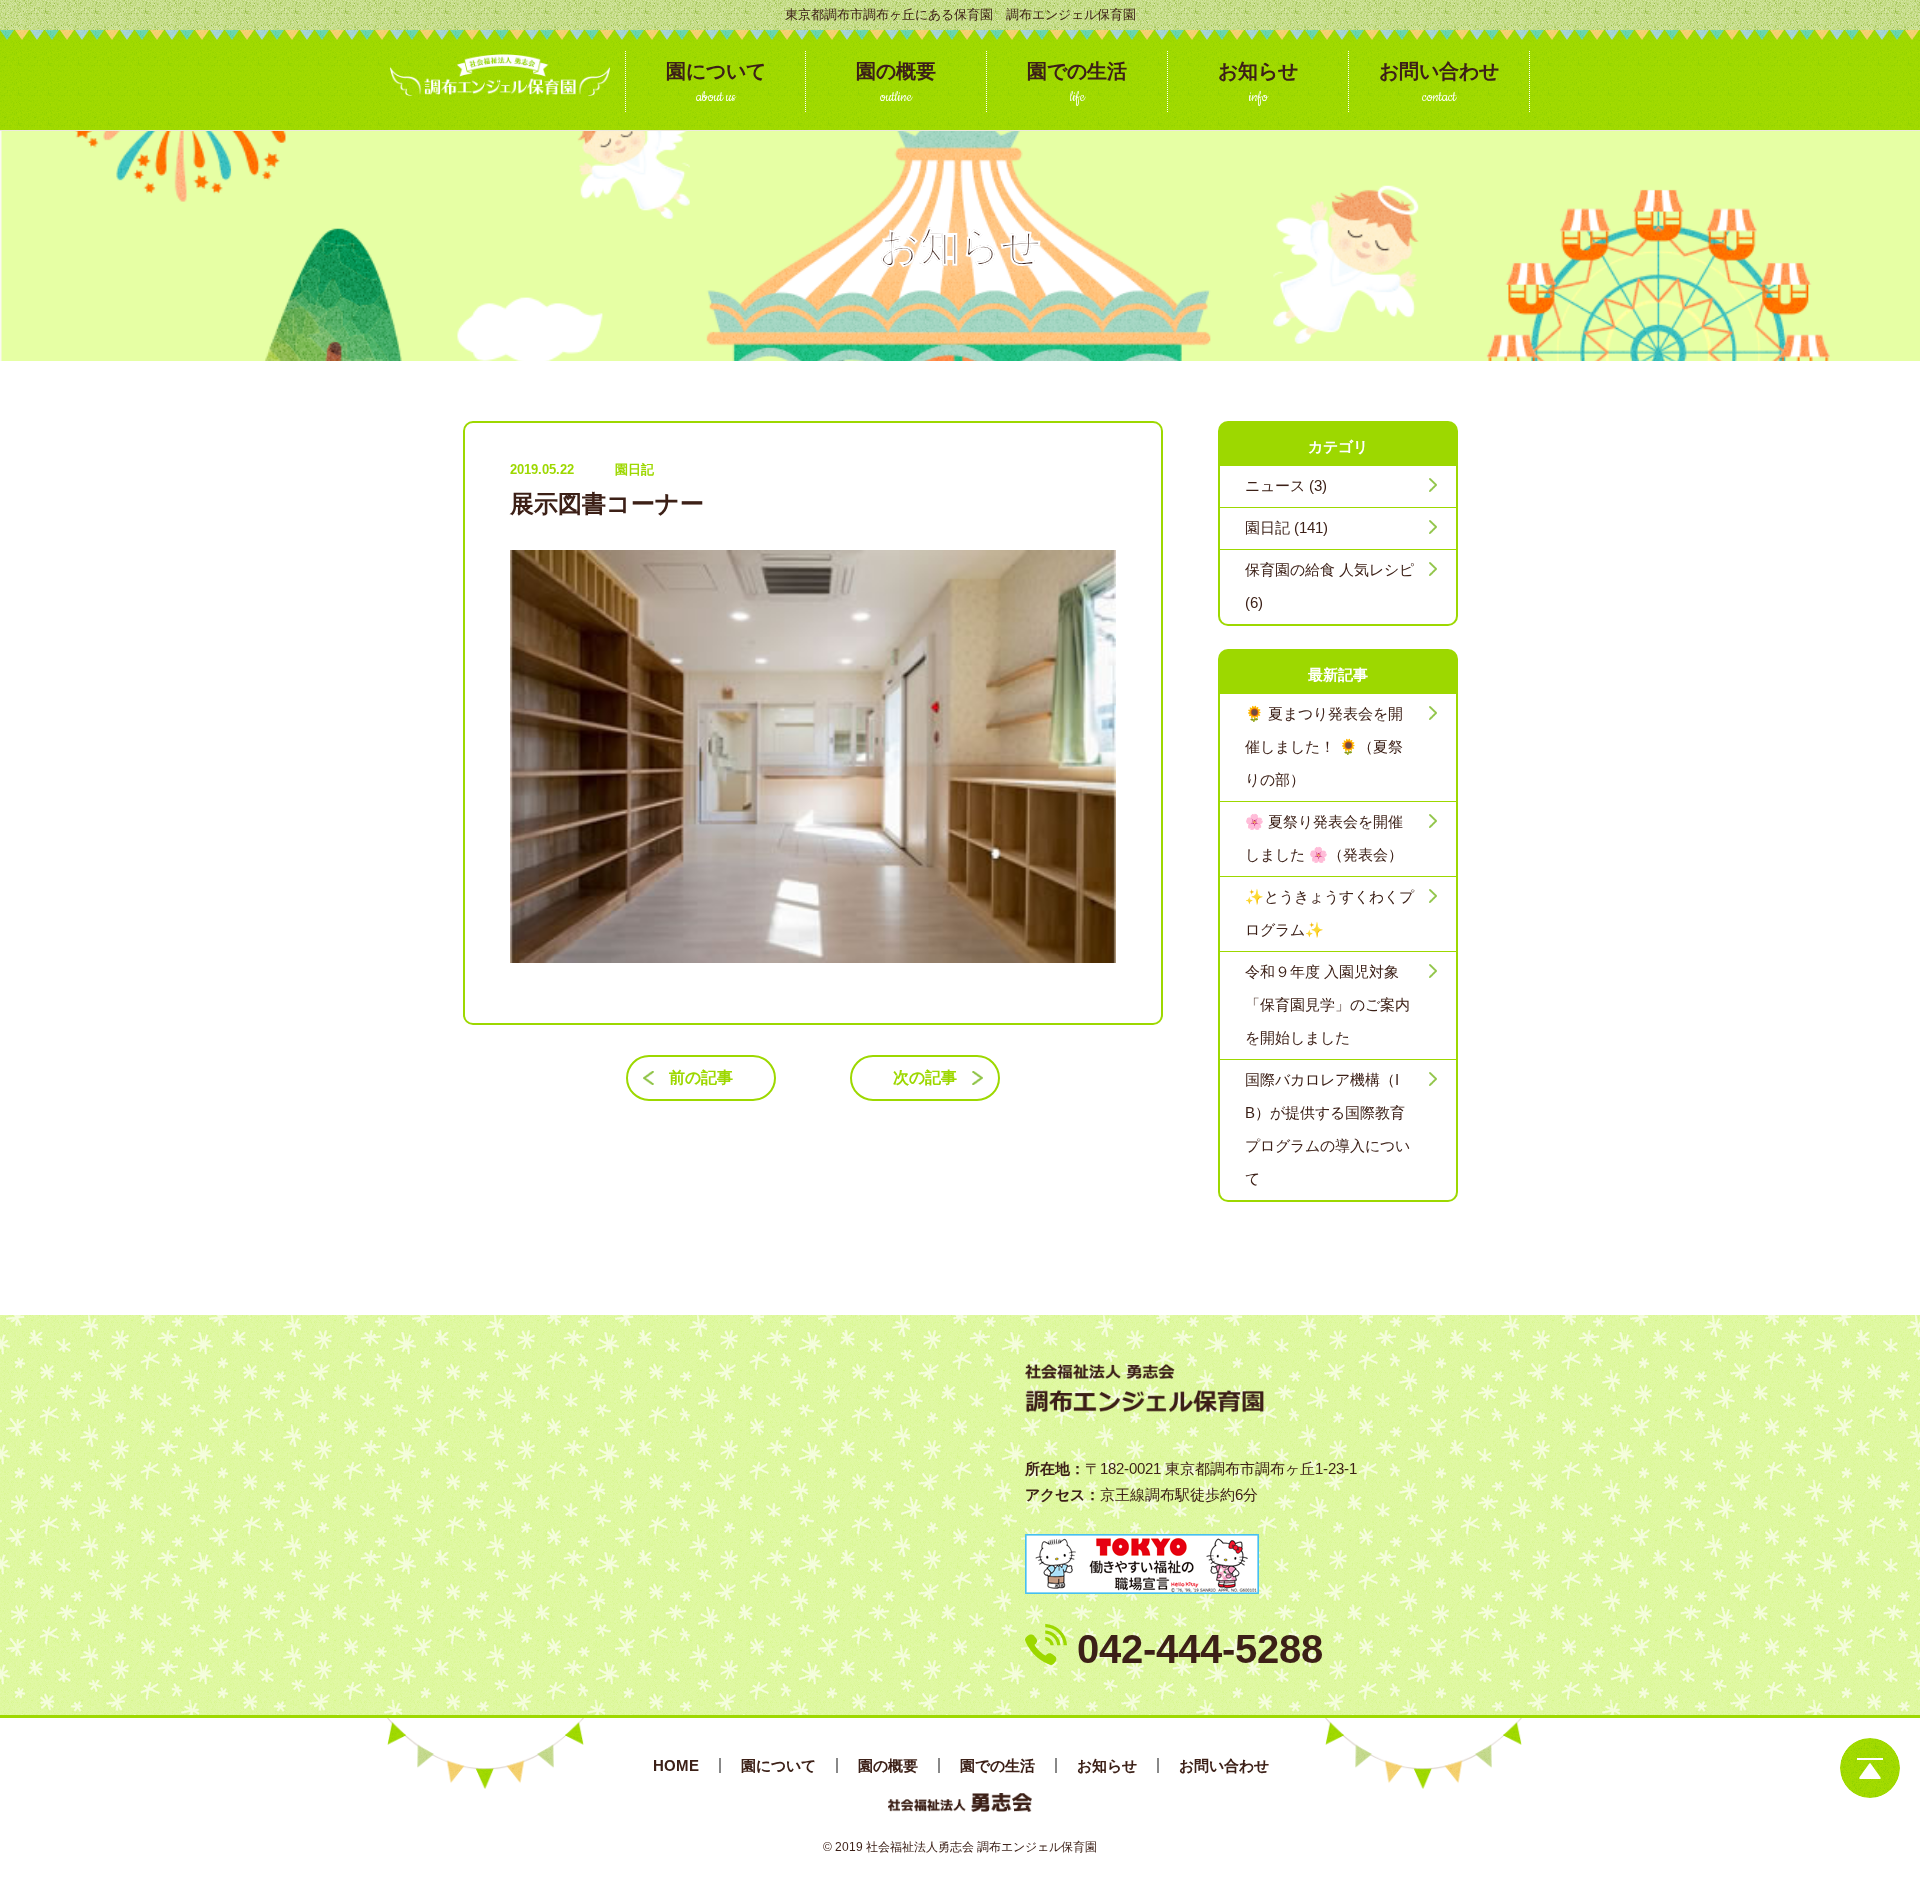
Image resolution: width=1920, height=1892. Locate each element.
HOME (676, 1765)
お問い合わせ (1224, 1765)
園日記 (634, 469)
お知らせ (1107, 1765)
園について (778, 1765)
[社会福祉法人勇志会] (500, 74)
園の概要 (888, 1765)
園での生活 (997, 1765)
